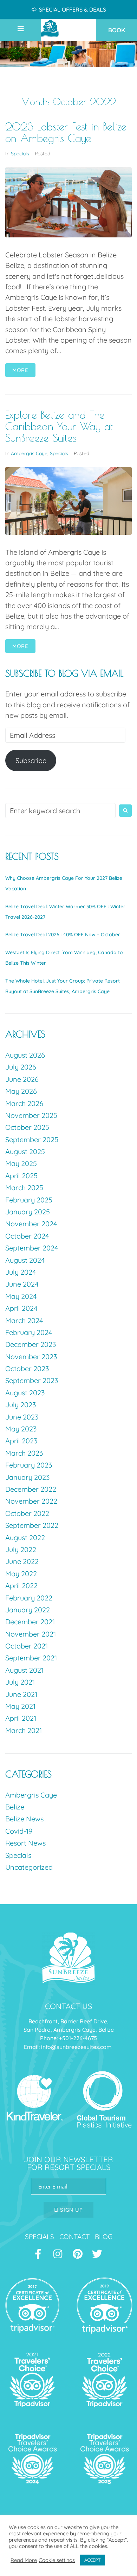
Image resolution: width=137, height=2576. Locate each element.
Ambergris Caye (29, 453)
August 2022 (25, 1537)
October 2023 (27, 1368)
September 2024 (32, 1248)
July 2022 (21, 1549)
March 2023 (24, 1453)
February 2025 (29, 1200)
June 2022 (22, 1561)
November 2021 (31, 1634)
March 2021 (24, 1730)
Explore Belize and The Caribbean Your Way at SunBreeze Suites (59, 426)
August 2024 (25, 1260)
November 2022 (31, 1501)
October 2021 (27, 1646)
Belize (15, 1807)
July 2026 (21, 1067)
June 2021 (21, 1694)
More (20, 370)
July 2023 (21, 1405)
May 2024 (21, 1296)
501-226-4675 (80, 2038)
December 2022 (31, 1489)
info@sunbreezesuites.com (77, 2047)
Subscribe (31, 760)
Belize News (24, 1819)
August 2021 (24, 1670)
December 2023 (31, 1344)
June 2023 (22, 1417)
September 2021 (31, 1658)
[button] (28, 29)
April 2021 (21, 1718)
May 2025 (21, 1163)
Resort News (25, 1843)
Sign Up (71, 2210)
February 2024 (29, 1332)
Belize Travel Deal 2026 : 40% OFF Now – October (63, 935)
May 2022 (21, 1574)
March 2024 (24, 1320)
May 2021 (20, 1706)
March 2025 (24, 1188)
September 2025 (32, 1139)
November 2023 (31, 1357)
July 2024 (21, 1272)
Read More (24, 2560)
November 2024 (31, 1224)
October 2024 (27, 1236)
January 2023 (27, 1477)
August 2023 (25, 1393)
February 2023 (29, 1465)
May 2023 (21, 1429)
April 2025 (21, 1176)
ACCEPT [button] (93, 2560)
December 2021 (30, 1622)
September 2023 (32, 1380)
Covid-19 (19, 1831)
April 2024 (21, 1308)
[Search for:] (60, 811)
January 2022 (28, 1610)
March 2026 (24, 1103)
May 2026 (21, 1091)
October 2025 (27, 1127)
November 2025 (31, 1115)
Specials (20, 154)
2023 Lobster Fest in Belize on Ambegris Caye (66, 132)
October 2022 (27, 1513)
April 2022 (21, 1586)
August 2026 (25, 1055)
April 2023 (21, 1441)
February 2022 (29, 1598)
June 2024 (22, 1284)
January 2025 (28, 1212)
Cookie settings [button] (57, 2560)
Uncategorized (29, 1867)
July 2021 (20, 1682)
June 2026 (22, 1079)
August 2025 (25, 1151)
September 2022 (32, 1525)
